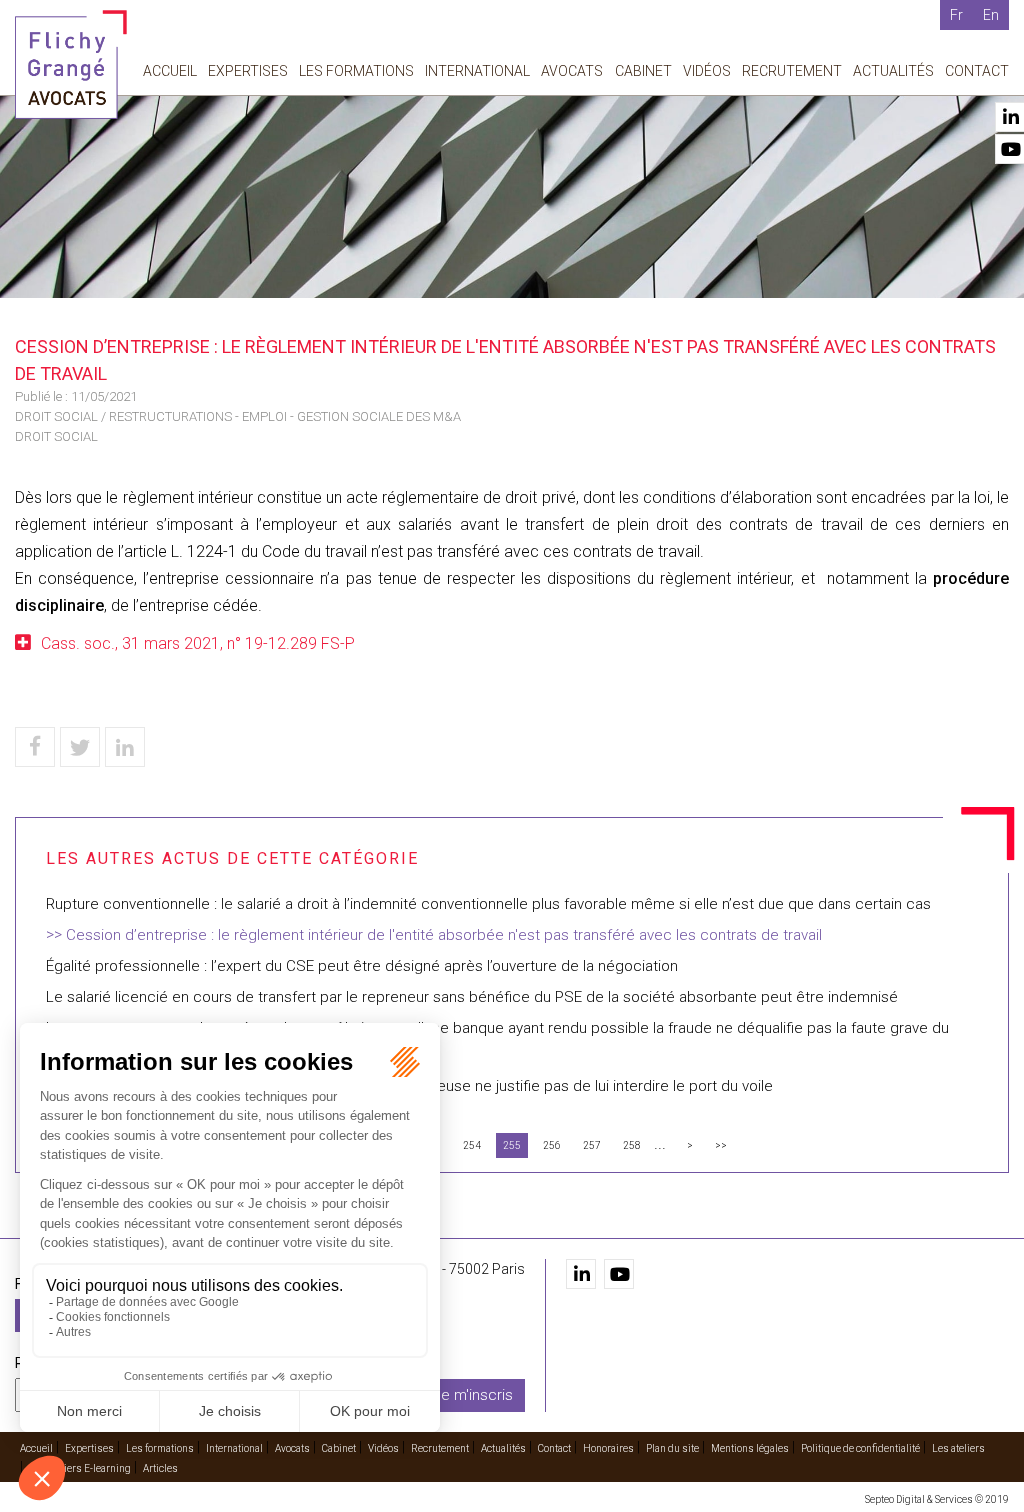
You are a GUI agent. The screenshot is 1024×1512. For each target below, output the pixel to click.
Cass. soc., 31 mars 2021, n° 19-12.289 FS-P (198, 643)
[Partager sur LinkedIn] (125, 747)
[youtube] (619, 1274)
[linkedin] (581, 1274)
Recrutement (792, 71)
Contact (977, 71)
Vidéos (707, 71)
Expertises (248, 71)
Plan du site (672, 1448)
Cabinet (643, 71)
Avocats (572, 71)
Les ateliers (958, 1448)
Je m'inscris (473, 1395)
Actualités (893, 71)
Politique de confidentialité (860, 1448)
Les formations (356, 71)
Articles (160, 1468)
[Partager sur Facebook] (35, 747)
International (477, 71)
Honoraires (608, 1448)
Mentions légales (750, 1448)
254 (472, 1145)
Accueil (170, 71)
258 (632, 1145)
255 (512, 1145)
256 (552, 1145)
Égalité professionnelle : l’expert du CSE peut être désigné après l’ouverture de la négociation (362, 966)
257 (592, 1145)
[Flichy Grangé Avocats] (71, 63)
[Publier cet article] (80, 747)
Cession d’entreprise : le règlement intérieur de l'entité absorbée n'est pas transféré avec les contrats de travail (444, 935)
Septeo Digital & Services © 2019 (937, 1499)
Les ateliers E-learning (80, 1468)
